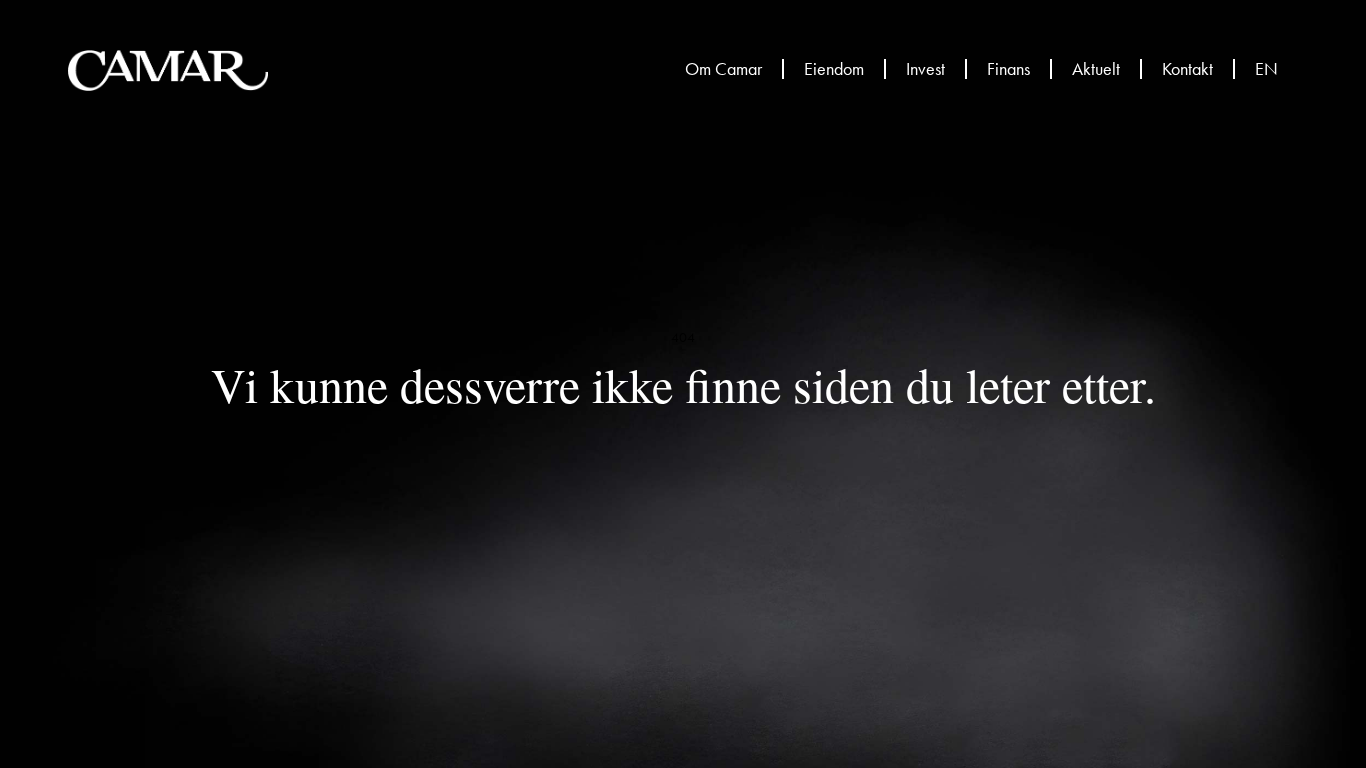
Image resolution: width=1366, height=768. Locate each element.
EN (1266, 69)
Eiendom (834, 69)
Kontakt (1187, 69)
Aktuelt (1096, 69)
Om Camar (723, 69)
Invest (925, 69)
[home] (168, 70)
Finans (1008, 69)
